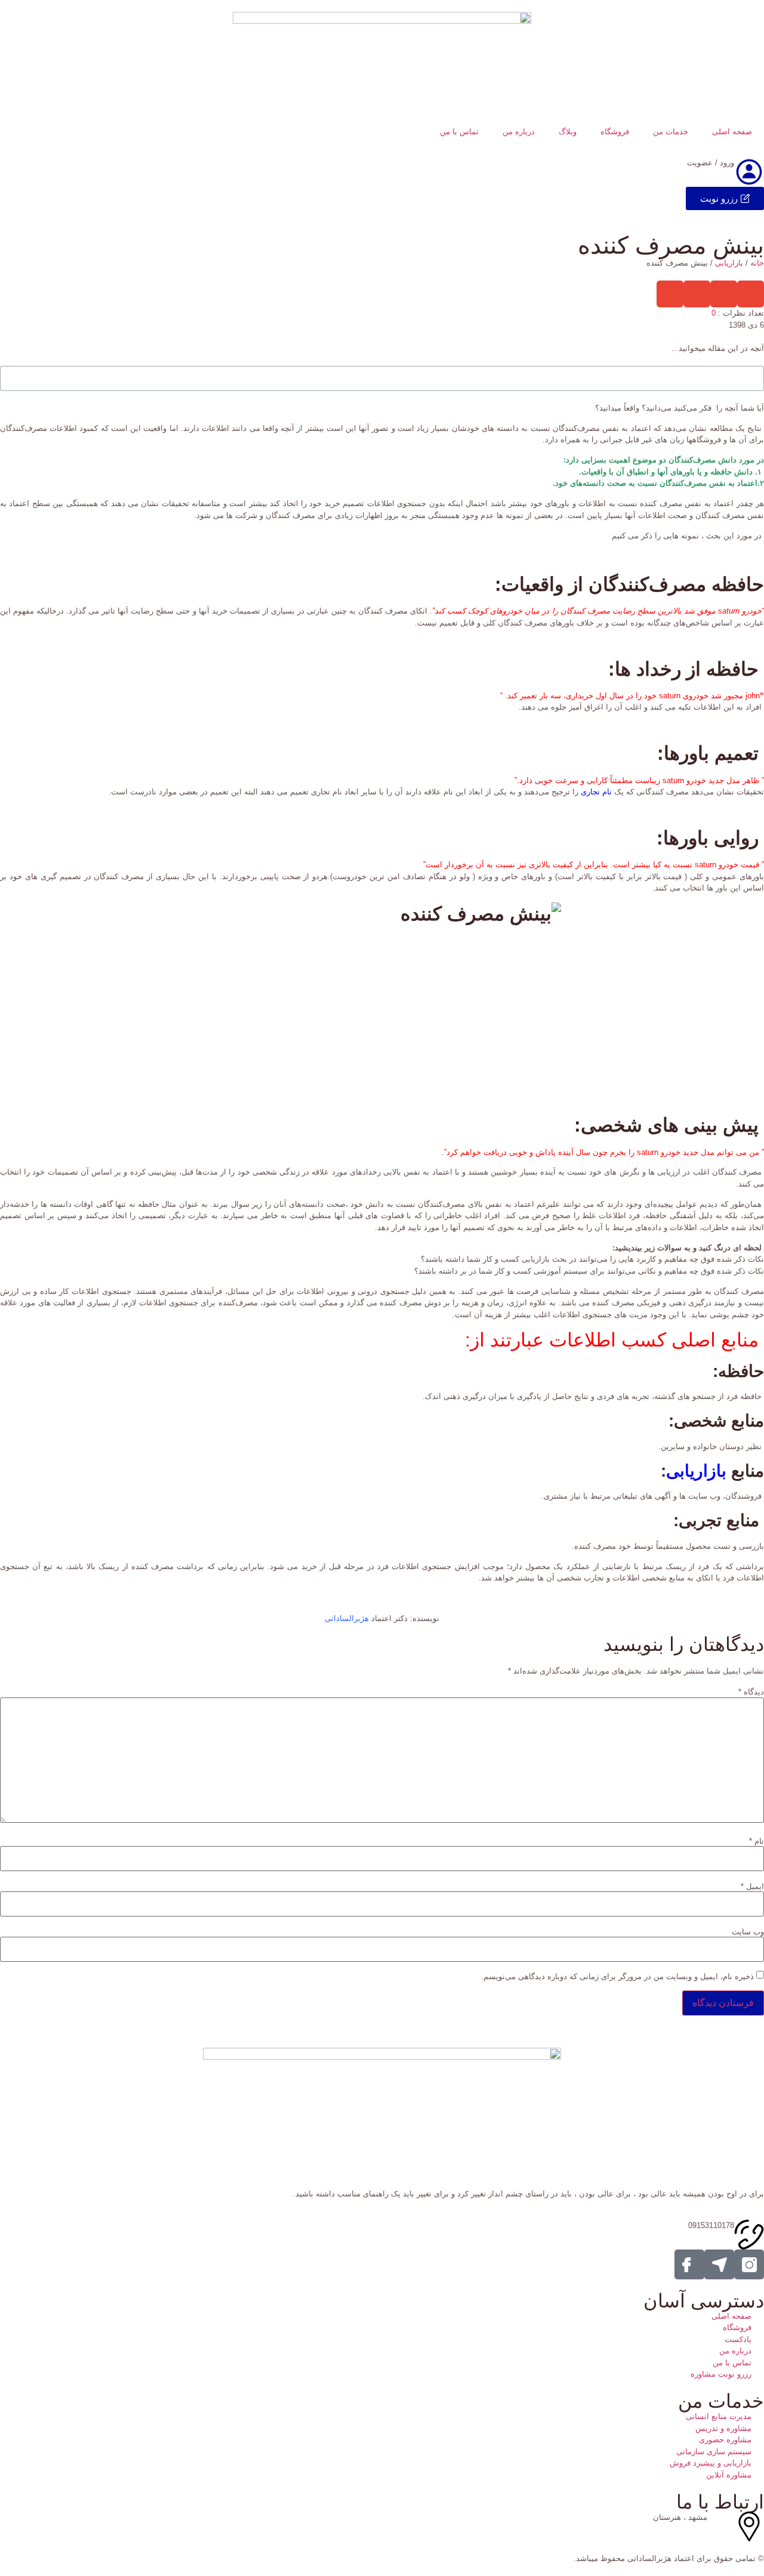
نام (757, 1841)
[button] (751, 294)
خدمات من (671, 132)
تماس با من (459, 132)
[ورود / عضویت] (749, 172)
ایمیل (752, 1886)
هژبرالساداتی (347, 1618)
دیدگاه (751, 1692)
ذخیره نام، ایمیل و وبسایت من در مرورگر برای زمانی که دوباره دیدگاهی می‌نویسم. (617, 1976)
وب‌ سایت (748, 1932)
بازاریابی (729, 263)
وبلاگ (568, 132)
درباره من (519, 132)
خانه (757, 263)
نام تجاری (596, 792)
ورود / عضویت (711, 163)
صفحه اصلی (732, 132)
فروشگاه (615, 132)
